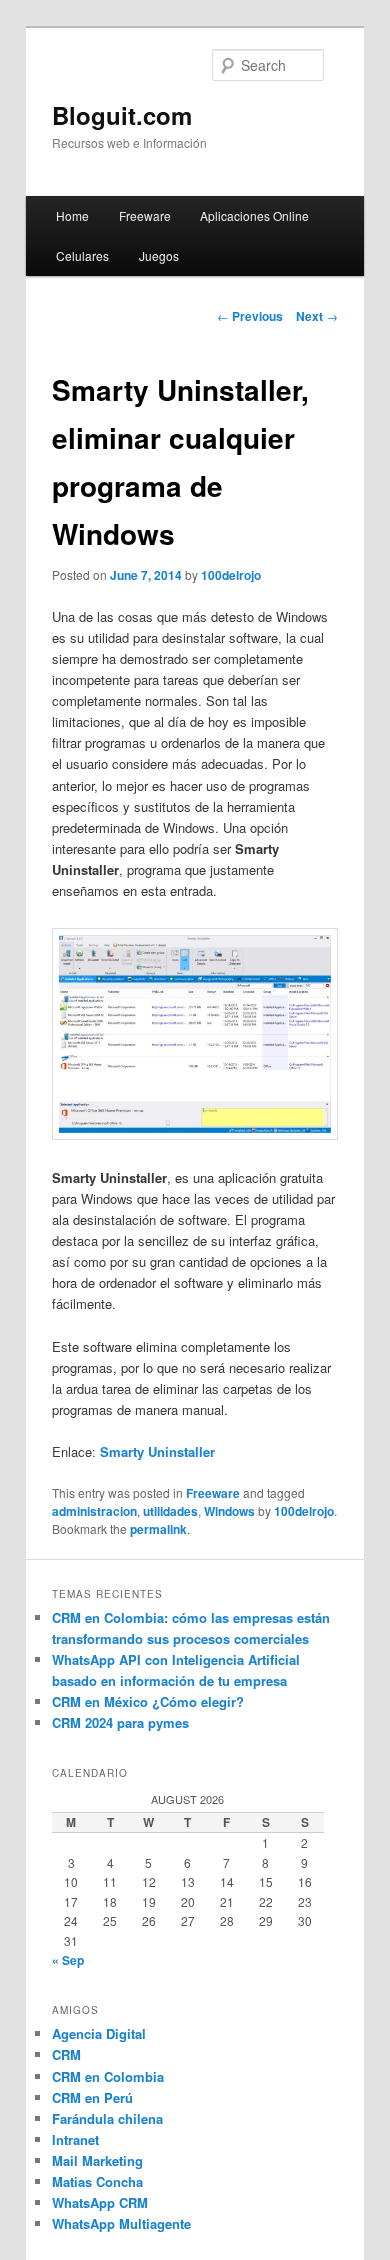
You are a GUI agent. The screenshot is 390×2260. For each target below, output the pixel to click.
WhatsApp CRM (100, 2202)
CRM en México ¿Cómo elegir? (148, 1701)
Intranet (75, 2139)
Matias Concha (97, 2181)
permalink (158, 1529)
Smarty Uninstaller (157, 1451)
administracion (94, 1511)
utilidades (170, 1511)
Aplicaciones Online (254, 215)
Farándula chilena (107, 2118)
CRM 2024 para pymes (120, 1722)
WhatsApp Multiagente (121, 2223)
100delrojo (231, 575)
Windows (229, 1511)
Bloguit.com (122, 115)
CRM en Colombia (108, 2076)
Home (72, 215)
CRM (66, 2054)
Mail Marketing (97, 2160)
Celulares (82, 255)
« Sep (68, 1960)
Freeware (145, 215)
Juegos (159, 255)
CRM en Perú (92, 2097)
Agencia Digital (99, 2033)
